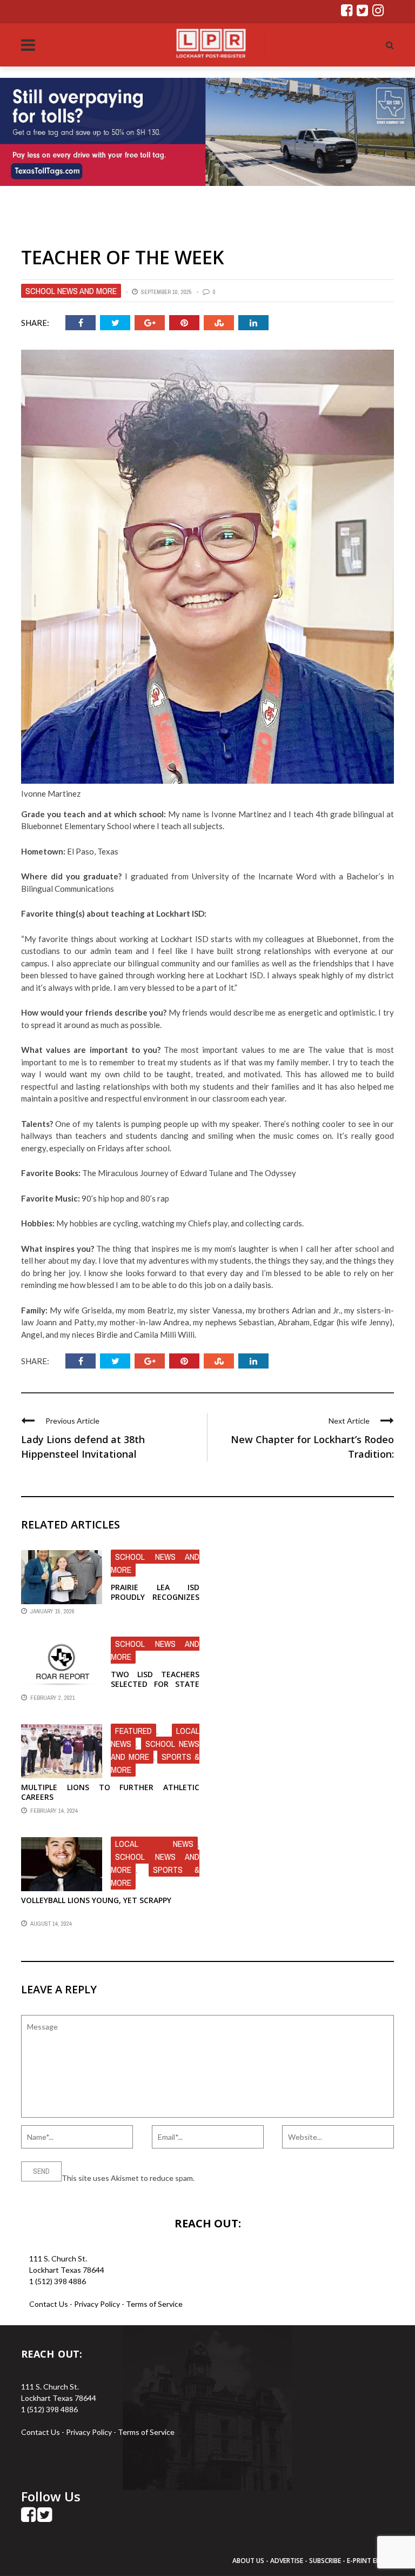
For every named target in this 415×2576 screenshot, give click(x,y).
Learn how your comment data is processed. (270, 2178)
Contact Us (49, 2304)
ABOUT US (249, 2561)
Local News (154, 1844)
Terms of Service (154, 2304)
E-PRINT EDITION (373, 2561)
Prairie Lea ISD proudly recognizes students (155, 1597)
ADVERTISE (287, 2561)
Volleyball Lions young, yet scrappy (96, 1900)
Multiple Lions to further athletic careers (110, 1792)
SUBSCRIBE (326, 2561)
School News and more (71, 291)
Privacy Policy (98, 2304)
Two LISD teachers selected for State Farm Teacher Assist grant (155, 1689)
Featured (133, 1731)
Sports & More (155, 1876)
